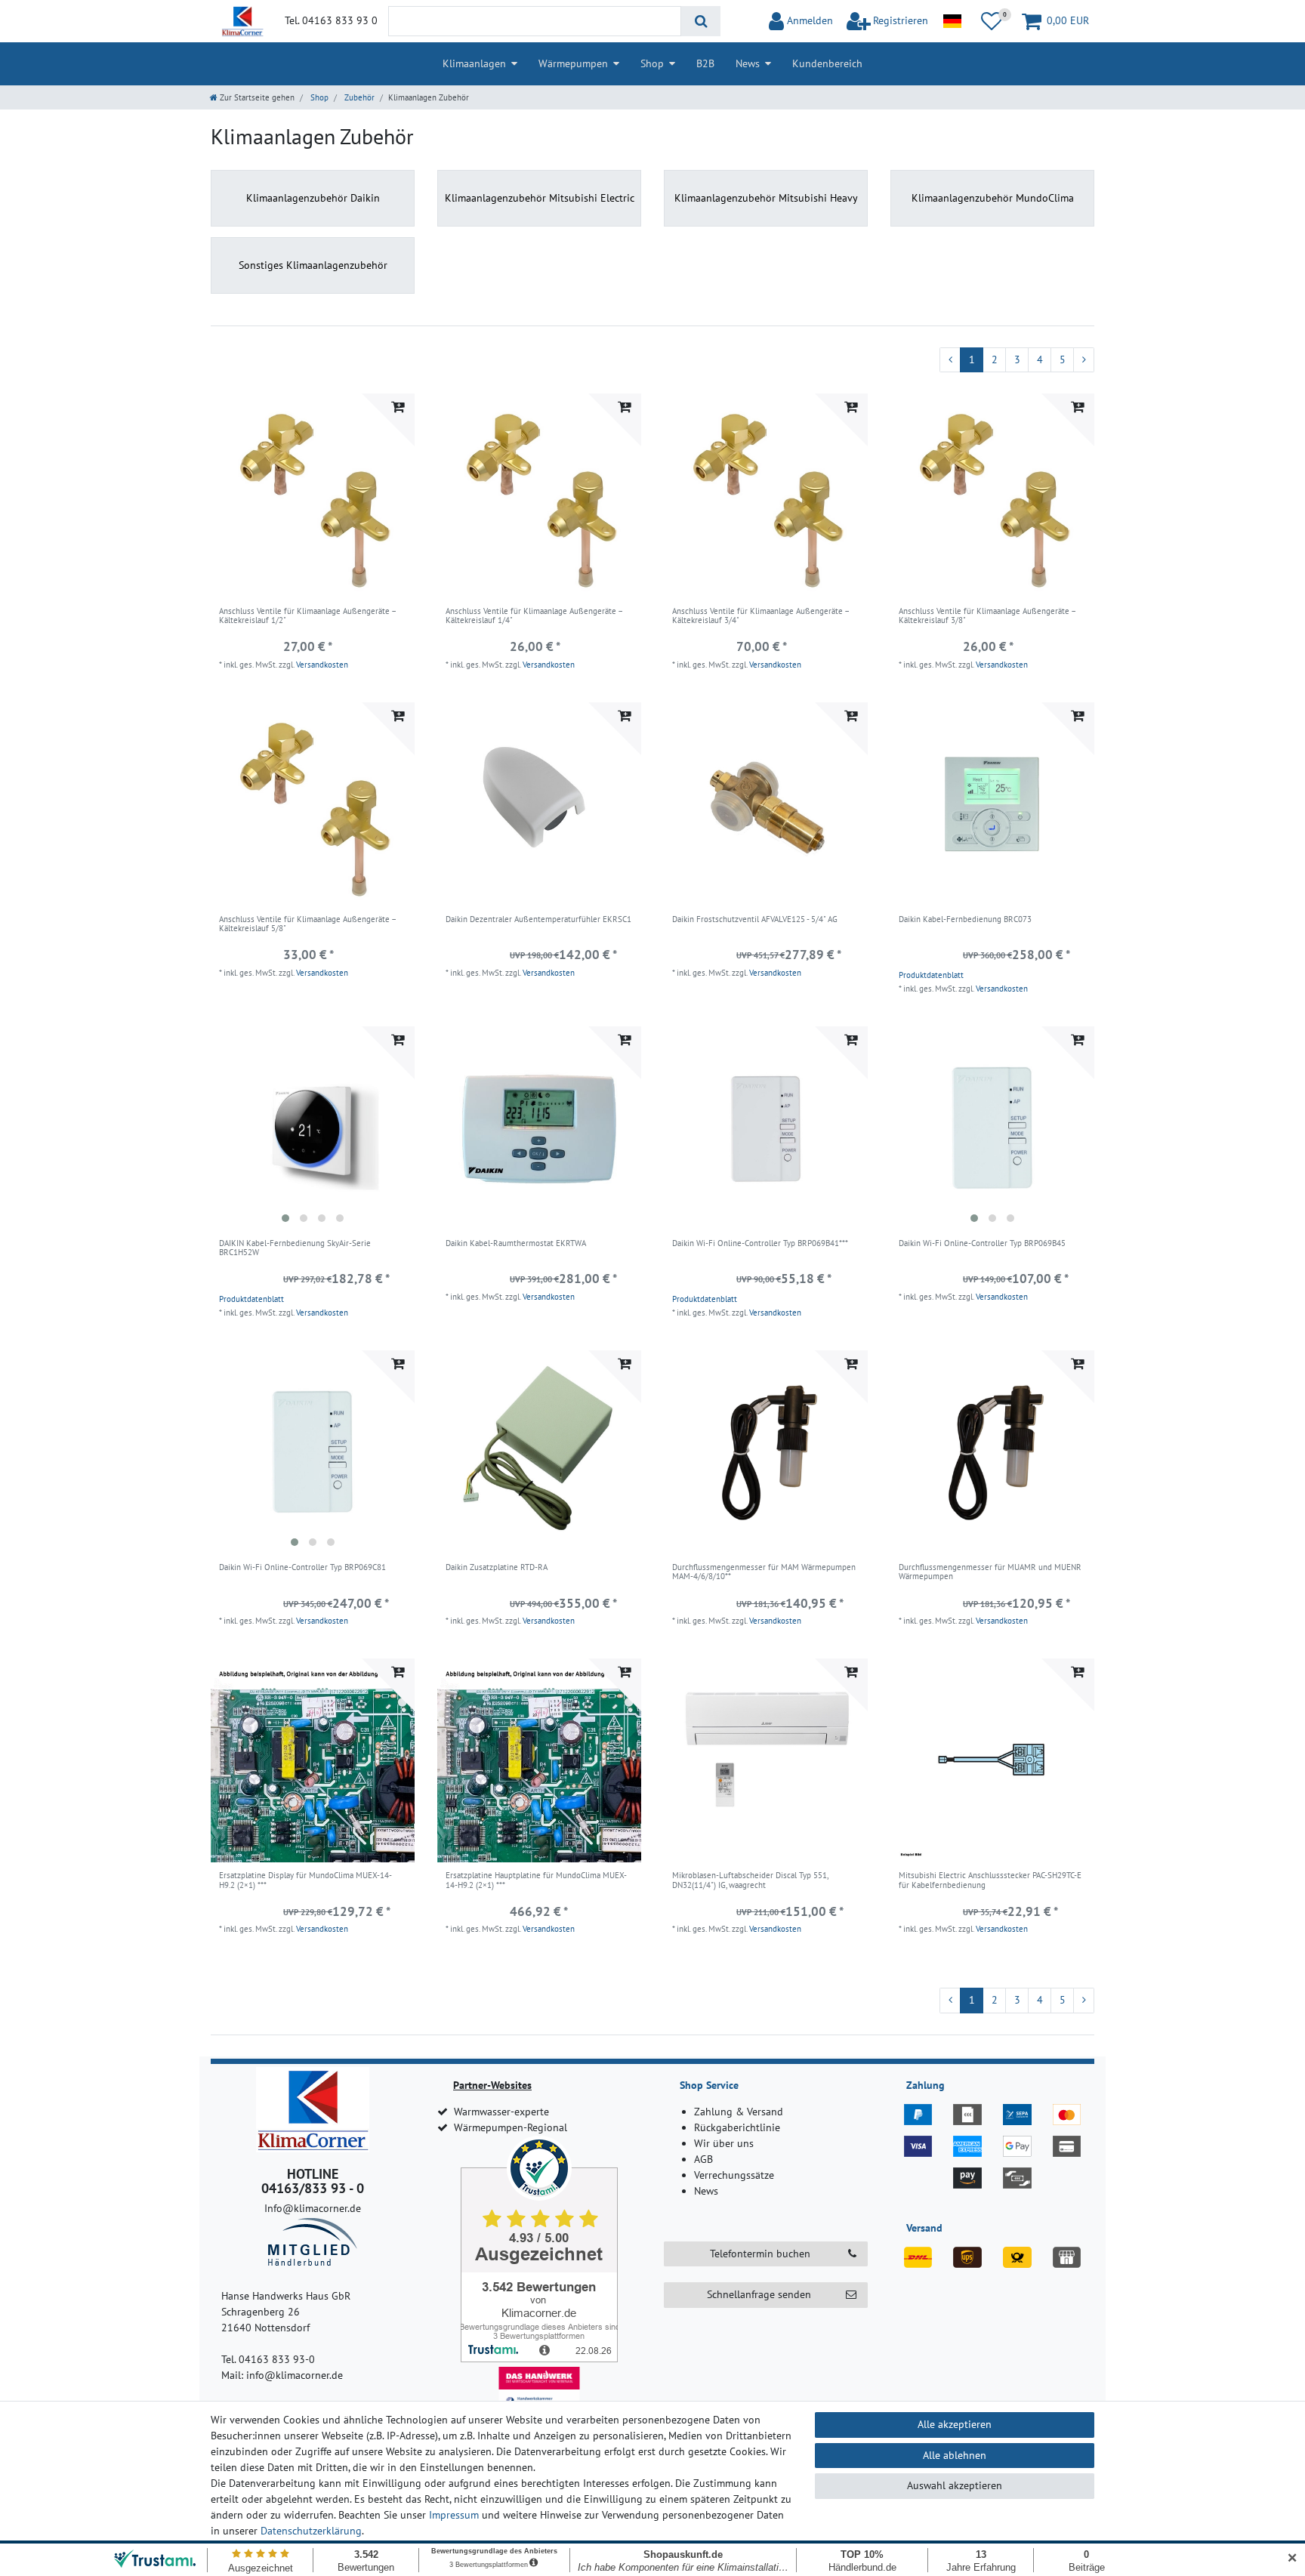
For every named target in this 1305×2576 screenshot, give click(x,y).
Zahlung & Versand (739, 2112)
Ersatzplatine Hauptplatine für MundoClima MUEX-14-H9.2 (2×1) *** (536, 1880)
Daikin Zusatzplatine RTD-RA (497, 1567)
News (748, 63)
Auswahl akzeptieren (955, 2485)
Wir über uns (724, 2143)
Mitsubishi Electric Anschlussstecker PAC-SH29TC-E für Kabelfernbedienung (990, 1880)
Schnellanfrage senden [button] (759, 2294)
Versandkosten (322, 665)
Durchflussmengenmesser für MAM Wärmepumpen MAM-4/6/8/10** (764, 1572)
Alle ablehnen (955, 2455)
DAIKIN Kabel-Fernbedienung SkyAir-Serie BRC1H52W (295, 1248)
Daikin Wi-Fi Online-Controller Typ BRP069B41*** (760, 1243)
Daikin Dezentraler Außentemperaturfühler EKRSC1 (538, 919)
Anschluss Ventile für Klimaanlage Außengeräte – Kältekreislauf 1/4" (534, 616)
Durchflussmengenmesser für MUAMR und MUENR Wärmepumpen (990, 1572)
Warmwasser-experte (501, 2112)
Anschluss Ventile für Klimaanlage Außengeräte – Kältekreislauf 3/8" (987, 616)
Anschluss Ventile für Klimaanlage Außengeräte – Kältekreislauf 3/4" (760, 616)
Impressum (454, 2515)
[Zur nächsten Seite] (1084, 360)
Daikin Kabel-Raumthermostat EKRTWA (516, 1243)
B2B (705, 63)
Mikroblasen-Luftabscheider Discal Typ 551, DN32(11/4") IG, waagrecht (750, 1880)
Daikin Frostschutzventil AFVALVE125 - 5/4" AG (755, 919)
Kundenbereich (827, 63)
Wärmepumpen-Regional (511, 2127)
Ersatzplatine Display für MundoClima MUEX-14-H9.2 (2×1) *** (305, 1880)
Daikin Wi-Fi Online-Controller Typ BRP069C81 (302, 1567)
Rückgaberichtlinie (737, 2127)
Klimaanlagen (474, 63)
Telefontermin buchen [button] (760, 2254)
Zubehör (358, 97)
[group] (313, 1128)
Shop (652, 63)
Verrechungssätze (734, 2175)
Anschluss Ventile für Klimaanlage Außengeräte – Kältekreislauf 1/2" (307, 616)
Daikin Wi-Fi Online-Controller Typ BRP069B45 (982, 1243)
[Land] (952, 21)
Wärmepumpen (573, 63)
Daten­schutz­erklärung (311, 2531)
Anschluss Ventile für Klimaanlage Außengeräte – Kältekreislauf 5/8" (307, 924)
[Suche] (700, 21)
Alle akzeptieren (955, 2424)
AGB (703, 2159)
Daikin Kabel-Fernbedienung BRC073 (965, 919)
